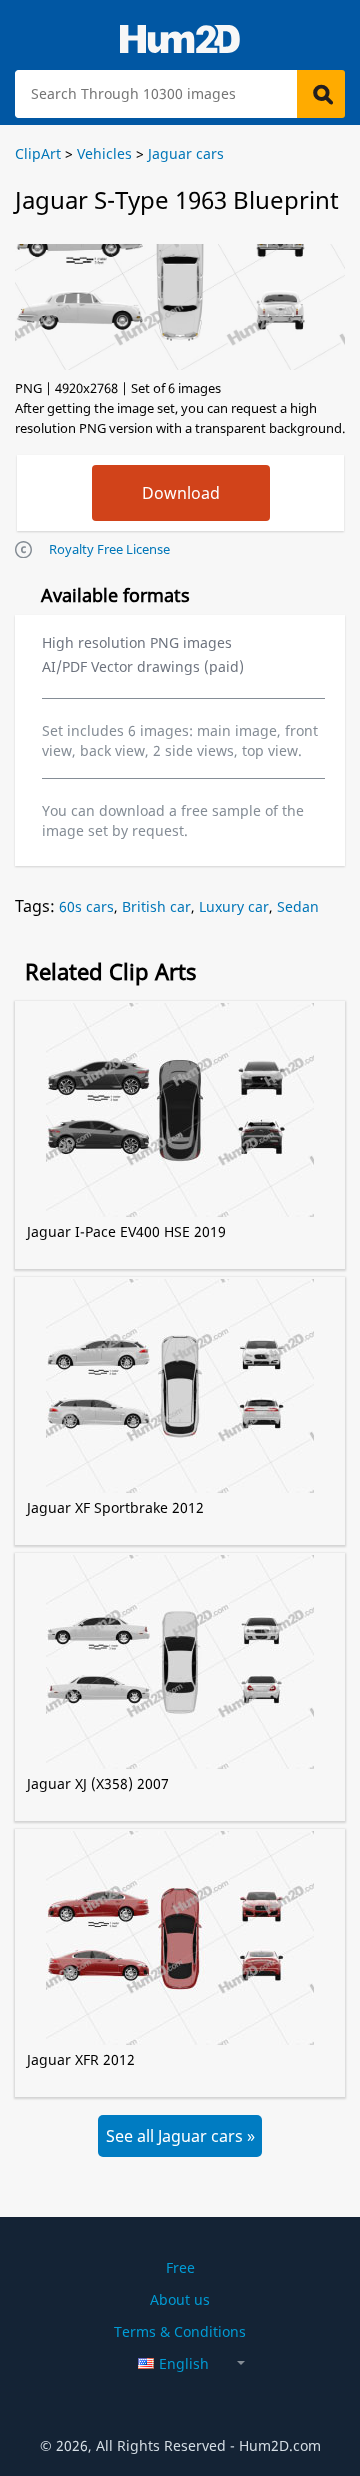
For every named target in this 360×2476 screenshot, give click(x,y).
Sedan (298, 906)
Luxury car (234, 906)
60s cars (86, 906)
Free (180, 2267)
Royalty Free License (109, 549)
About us (180, 2299)
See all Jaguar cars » (180, 2136)
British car (156, 906)
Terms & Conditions (180, 2331)
